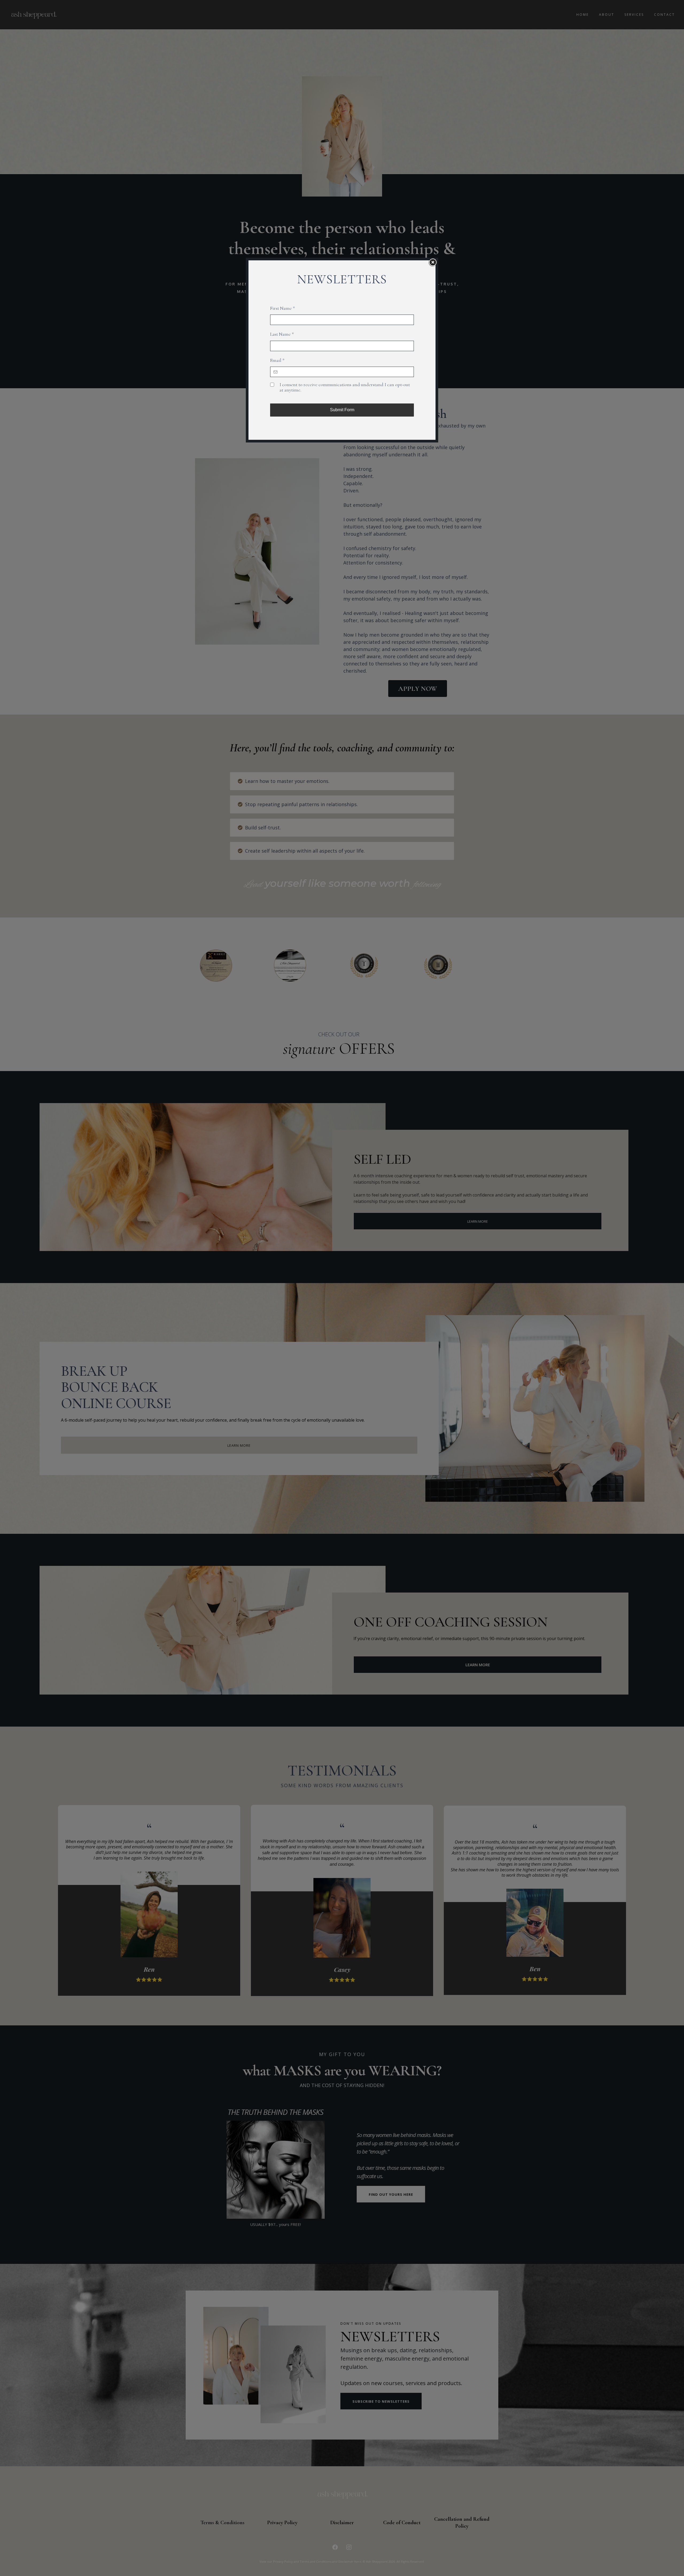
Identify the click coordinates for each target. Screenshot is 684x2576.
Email (277, 360)
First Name (283, 308)
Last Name (282, 334)
